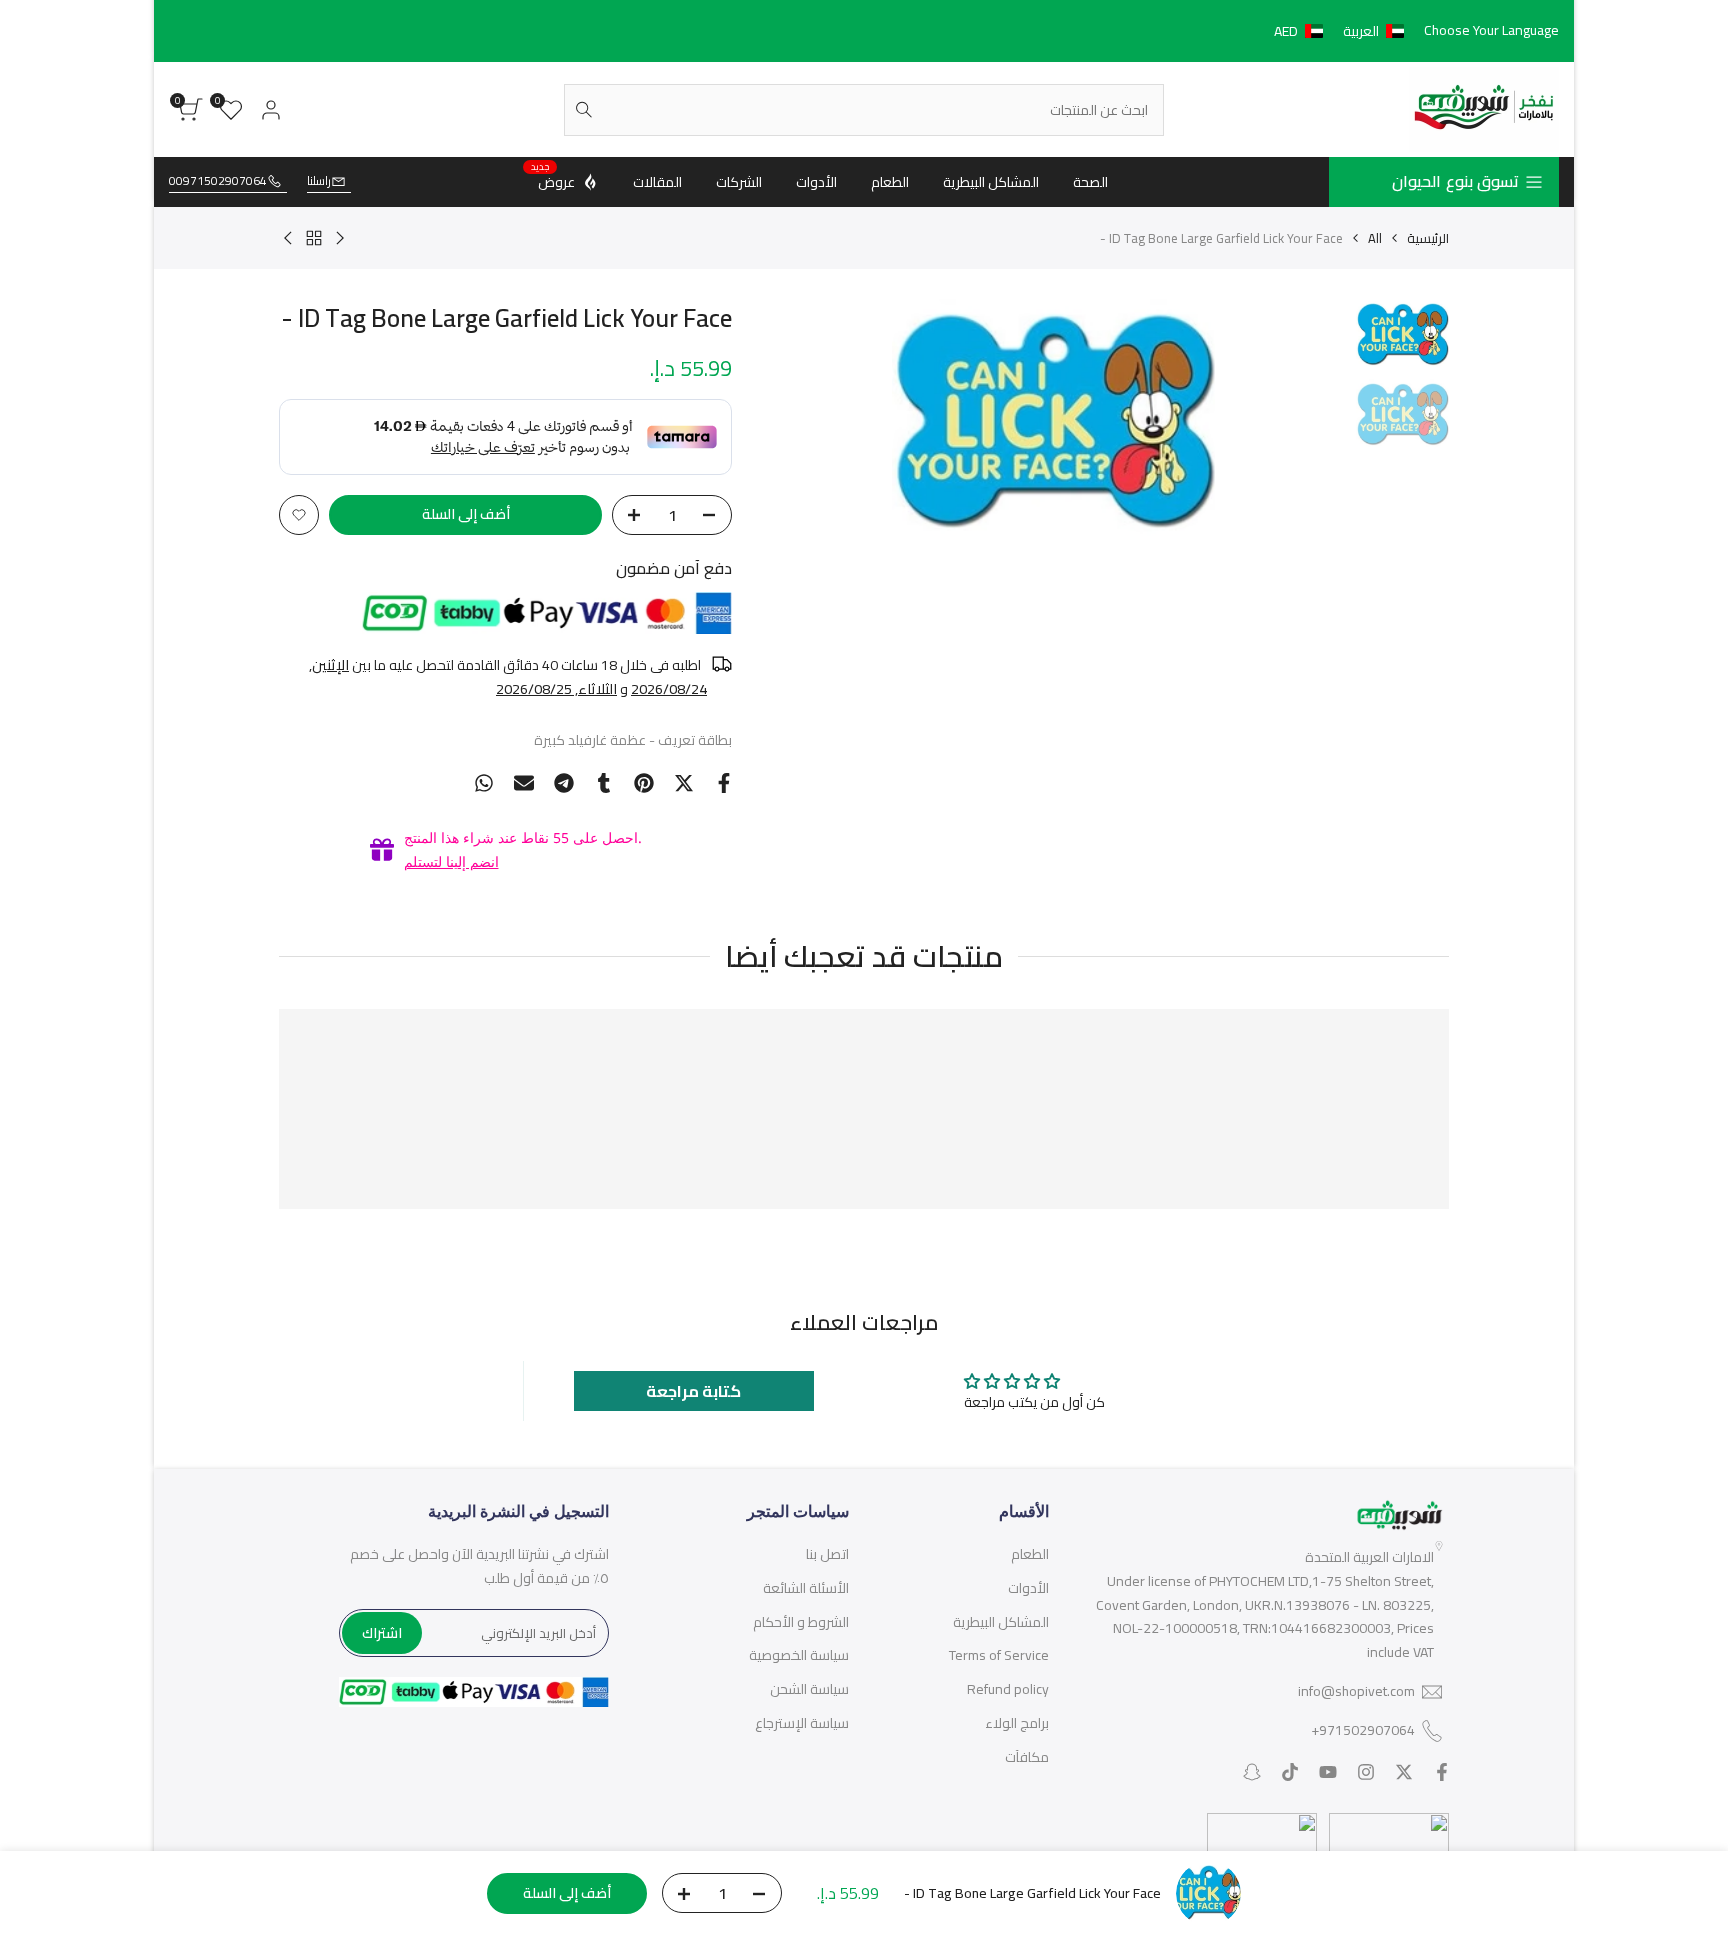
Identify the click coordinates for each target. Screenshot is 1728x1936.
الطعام (1030, 1554)
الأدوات (1028, 1588)
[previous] (1306, 420)
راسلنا (319, 181)
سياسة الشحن (809, 1689)
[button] (1343, 31)
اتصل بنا (827, 1554)
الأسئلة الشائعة (806, 1588)
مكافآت (1027, 1757)
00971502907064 (218, 181)
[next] (802, 420)
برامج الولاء (1017, 1723)
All (1375, 238)
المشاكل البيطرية (1001, 1622)
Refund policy (1008, 1689)
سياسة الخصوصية (799, 1655)
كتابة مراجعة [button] (693, 1391)
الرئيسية (1428, 238)
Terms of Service (999, 1655)
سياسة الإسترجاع (802, 1723)
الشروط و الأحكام (801, 1622)
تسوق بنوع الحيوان (1455, 181)
